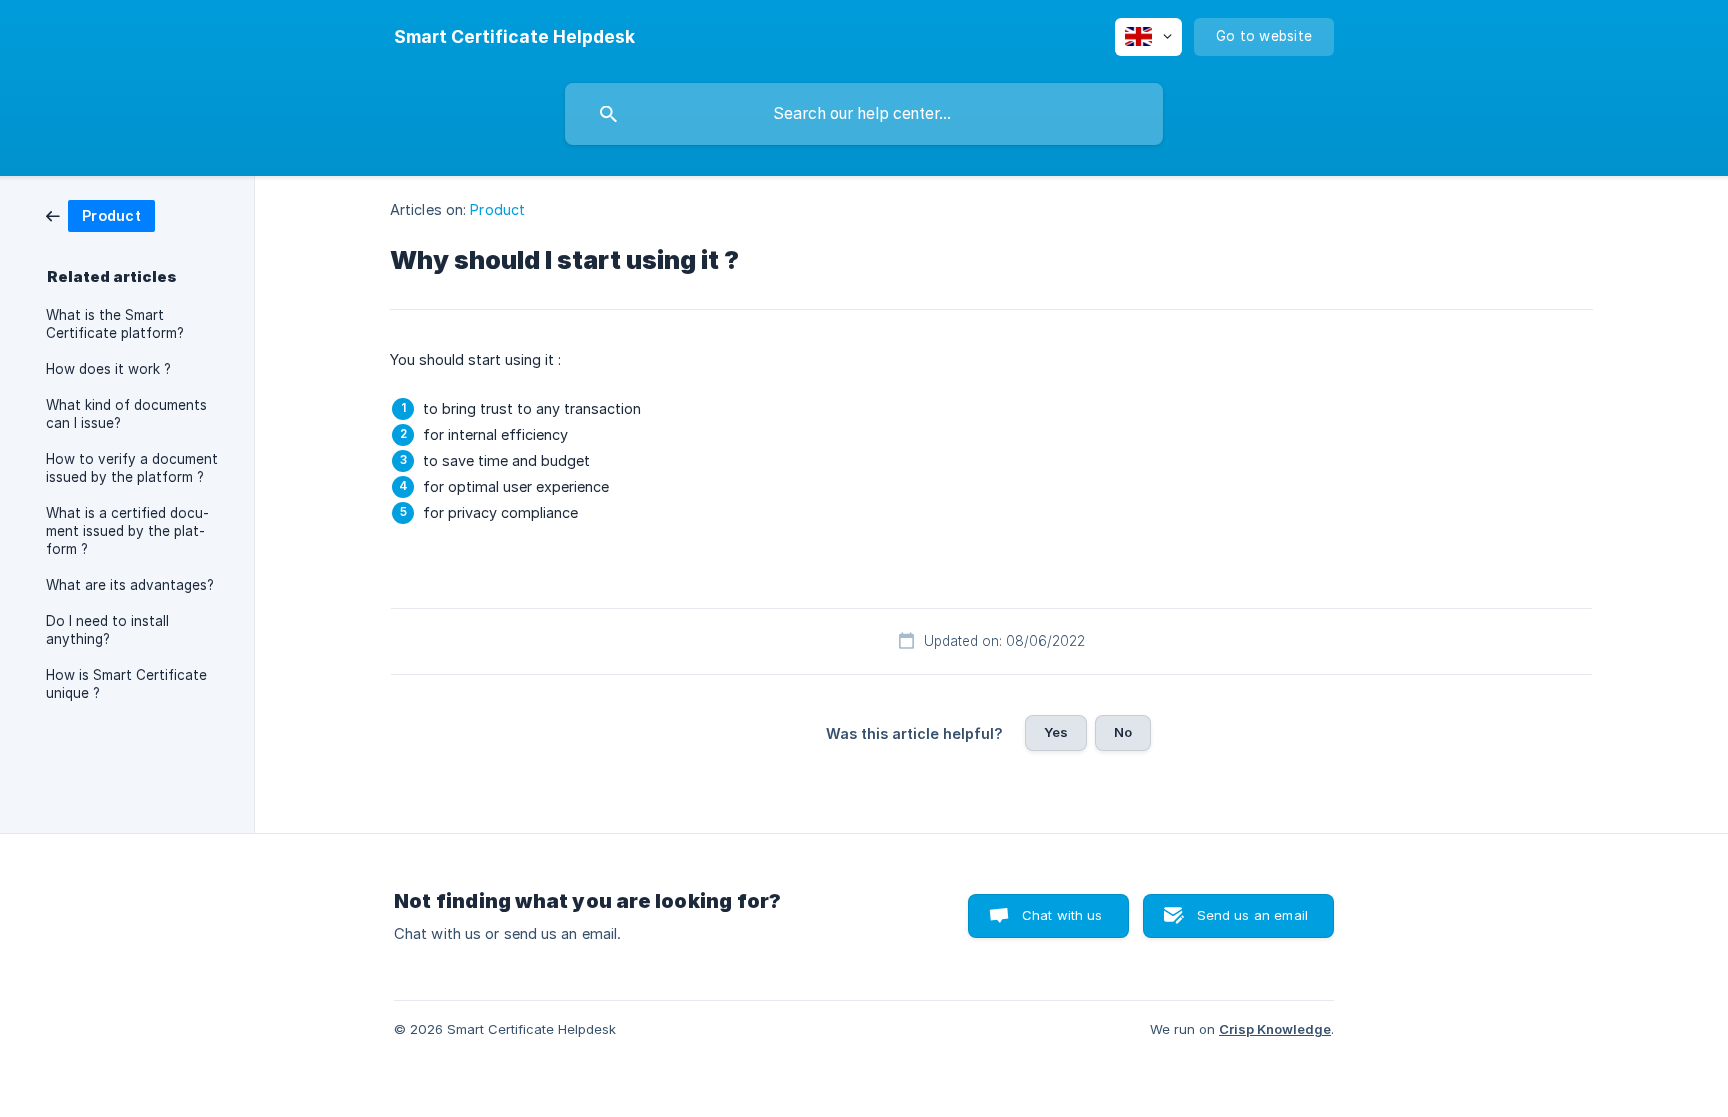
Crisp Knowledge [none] (1275, 1029)
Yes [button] (1056, 732)
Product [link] (497, 209)
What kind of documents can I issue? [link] (126, 414)
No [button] (1123, 732)
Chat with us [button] (1062, 915)
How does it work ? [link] (108, 369)
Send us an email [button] (1252, 915)
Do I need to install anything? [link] (107, 630)
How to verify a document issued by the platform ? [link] (132, 468)
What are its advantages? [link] (130, 585)
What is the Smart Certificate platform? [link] (115, 324)
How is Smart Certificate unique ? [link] (126, 684)
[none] (514, 37)
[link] (100, 214)
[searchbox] (864, 114)
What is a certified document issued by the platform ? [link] (127, 531)
